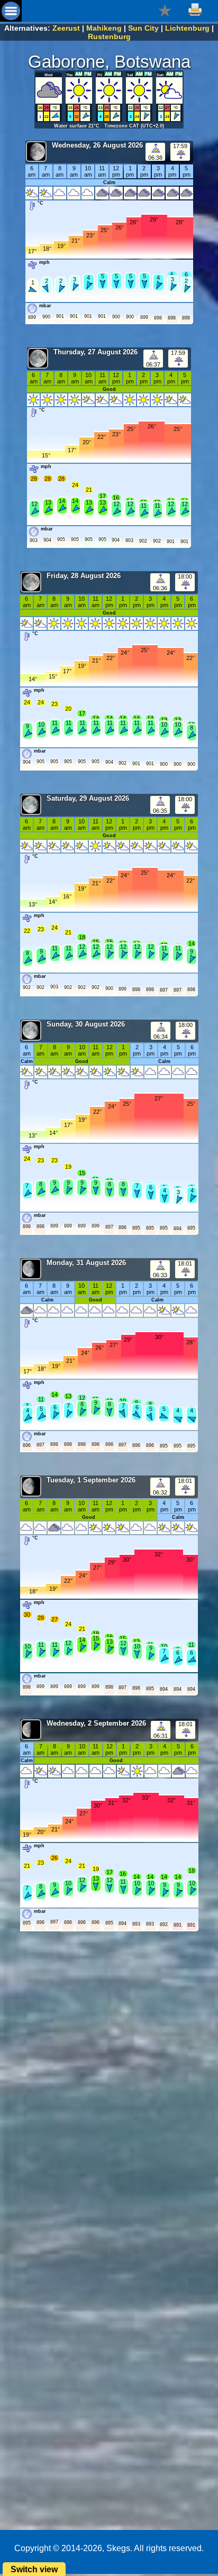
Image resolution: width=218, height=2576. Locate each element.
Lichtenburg (187, 28)
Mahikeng (104, 28)
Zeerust (66, 28)
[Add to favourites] (165, 10)
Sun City (143, 28)
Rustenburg (109, 36)
